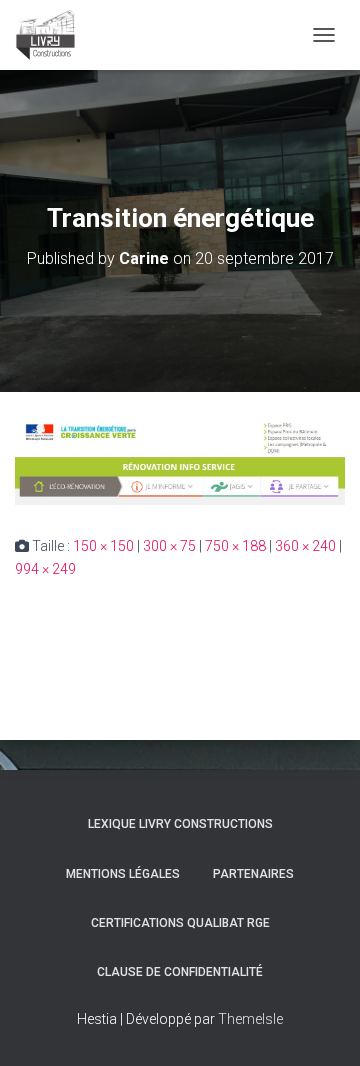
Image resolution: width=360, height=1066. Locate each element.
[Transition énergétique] (180, 462)
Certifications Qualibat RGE (180, 923)
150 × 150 (103, 546)
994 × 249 (45, 569)
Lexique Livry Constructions (180, 824)
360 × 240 (305, 546)
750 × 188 (235, 546)
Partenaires (253, 874)
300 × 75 (169, 546)
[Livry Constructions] (53, 35)
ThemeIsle (250, 1019)
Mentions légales (123, 874)
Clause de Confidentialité (180, 972)
